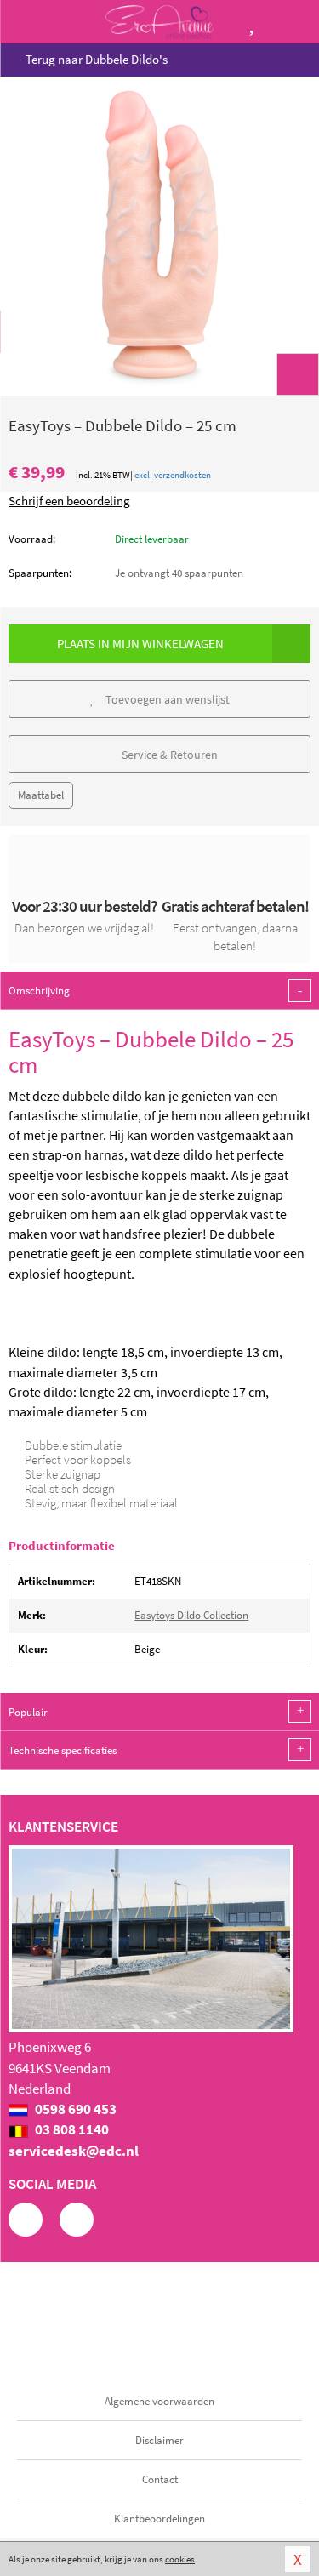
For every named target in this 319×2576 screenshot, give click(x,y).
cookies (180, 2559)
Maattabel (41, 795)
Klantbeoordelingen (159, 2519)
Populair (156, 1712)
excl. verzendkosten (173, 475)
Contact (160, 2479)
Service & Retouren (168, 755)
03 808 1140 (71, 2129)
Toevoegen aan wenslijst (166, 699)
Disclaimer (159, 2440)
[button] (298, 374)
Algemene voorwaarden (159, 2401)
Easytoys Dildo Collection (191, 1615)
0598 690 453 (74, 2109)
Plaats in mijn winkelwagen (140, 644)
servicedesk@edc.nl (74, 2151)
